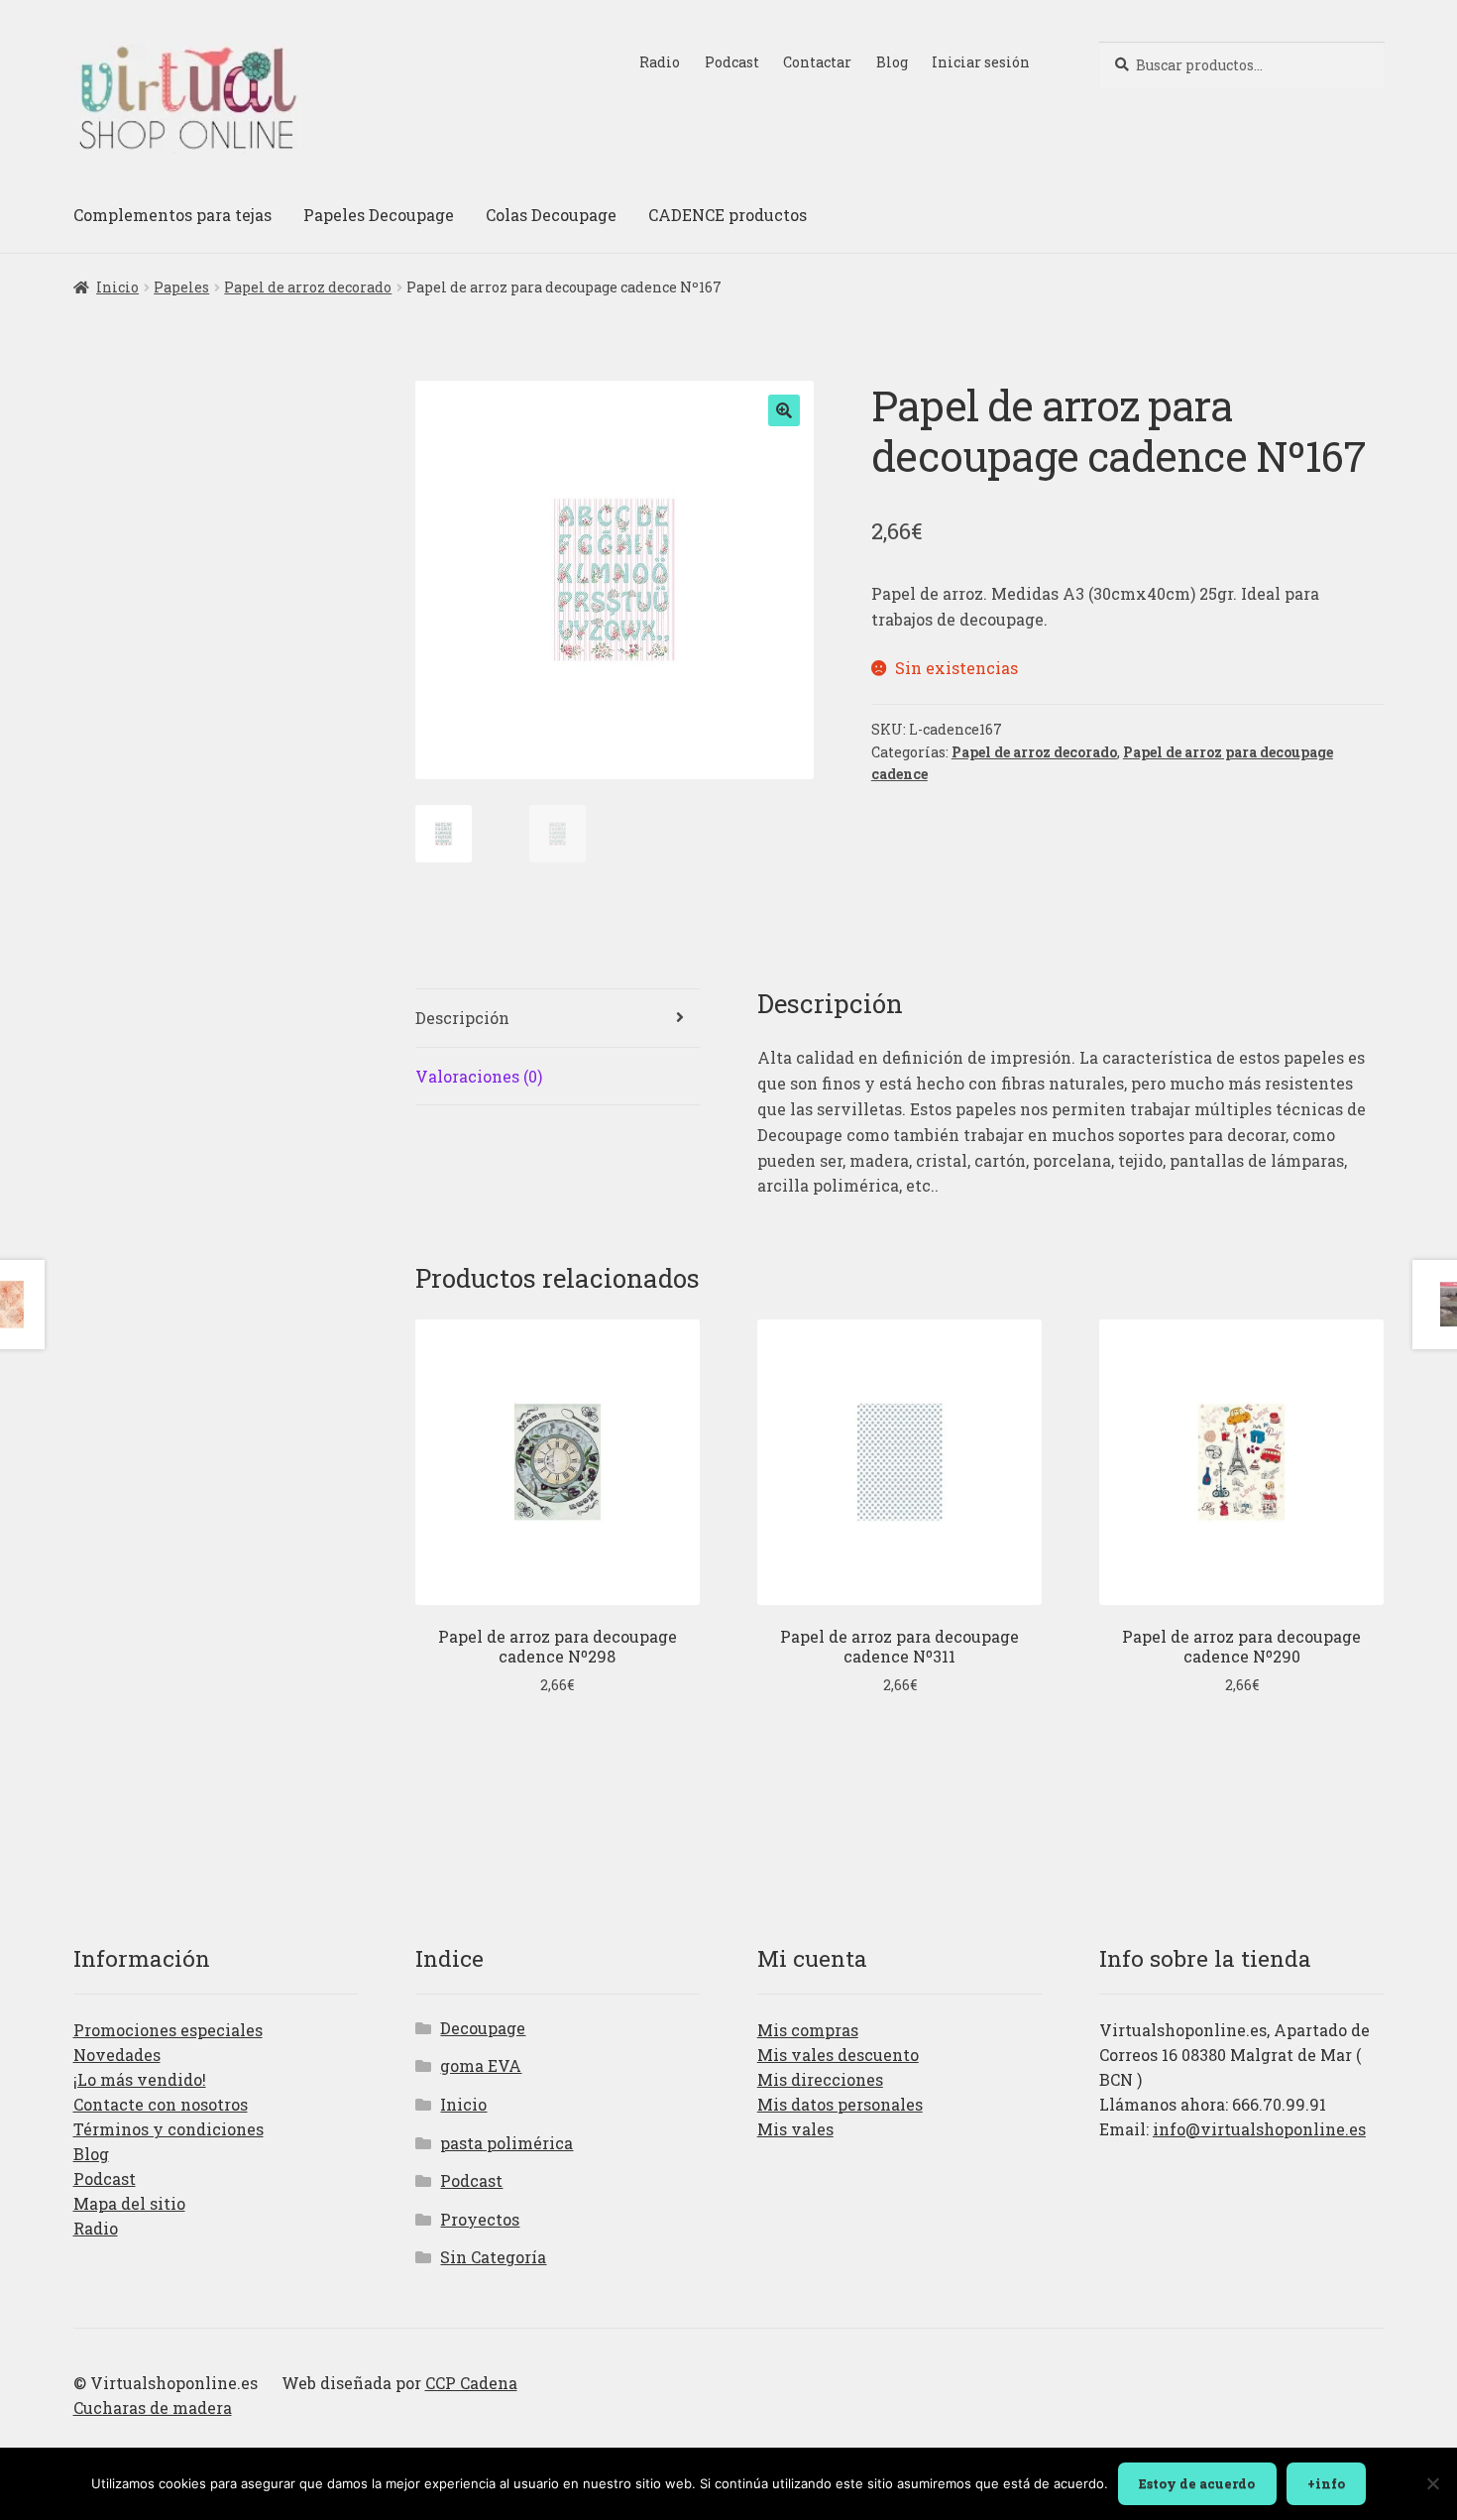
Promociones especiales (168, 2030)
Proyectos (480, 2219)
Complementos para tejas (172, 215)
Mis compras (808, 2030)
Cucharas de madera (153, 2407)
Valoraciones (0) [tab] (479, 1076)
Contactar (817, 62)
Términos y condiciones (168, 2129)
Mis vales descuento (838, 2055)
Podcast (732, 62)
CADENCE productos (728, 215)
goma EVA (481, 2065)
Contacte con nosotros (161, 2104)
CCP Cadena (471, 2383)
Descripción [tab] (462, 1018)
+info (1326, 2483)
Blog (892, 62)
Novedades (117, 2055)
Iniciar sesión (981, 62)
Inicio (117, 287)
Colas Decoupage (551, 215)
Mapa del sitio (129, 2203)
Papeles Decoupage (379, 215)
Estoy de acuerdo (1197, 2483)
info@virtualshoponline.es (1259, 2129)
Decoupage (483, 2028)
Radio (660, 62)
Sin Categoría (493, 2257)
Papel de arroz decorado (308, 287)
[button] (784, 410)
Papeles (181, 287)
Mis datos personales (840, 2104)
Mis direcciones (820, 2079)
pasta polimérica (506, 2143)
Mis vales (795, 2129)
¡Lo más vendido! (140, 2079)
